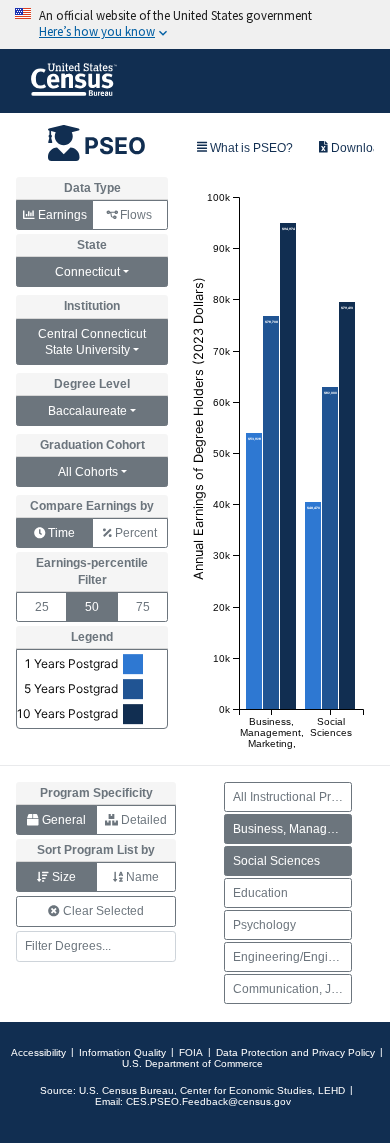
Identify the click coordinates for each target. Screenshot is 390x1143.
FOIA (191, 1052)
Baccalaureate (87, 411)
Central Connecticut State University (92, 342)
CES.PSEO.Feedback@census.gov (208, 1101)
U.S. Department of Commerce (192, 1063)
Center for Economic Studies (246, 1090)
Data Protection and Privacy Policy (295, 1052)
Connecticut (87, 272)
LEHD (331, 1090)
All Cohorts (88, 472)
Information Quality (122, 1052)
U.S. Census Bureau (126, 1090)
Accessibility (38, 1052)
